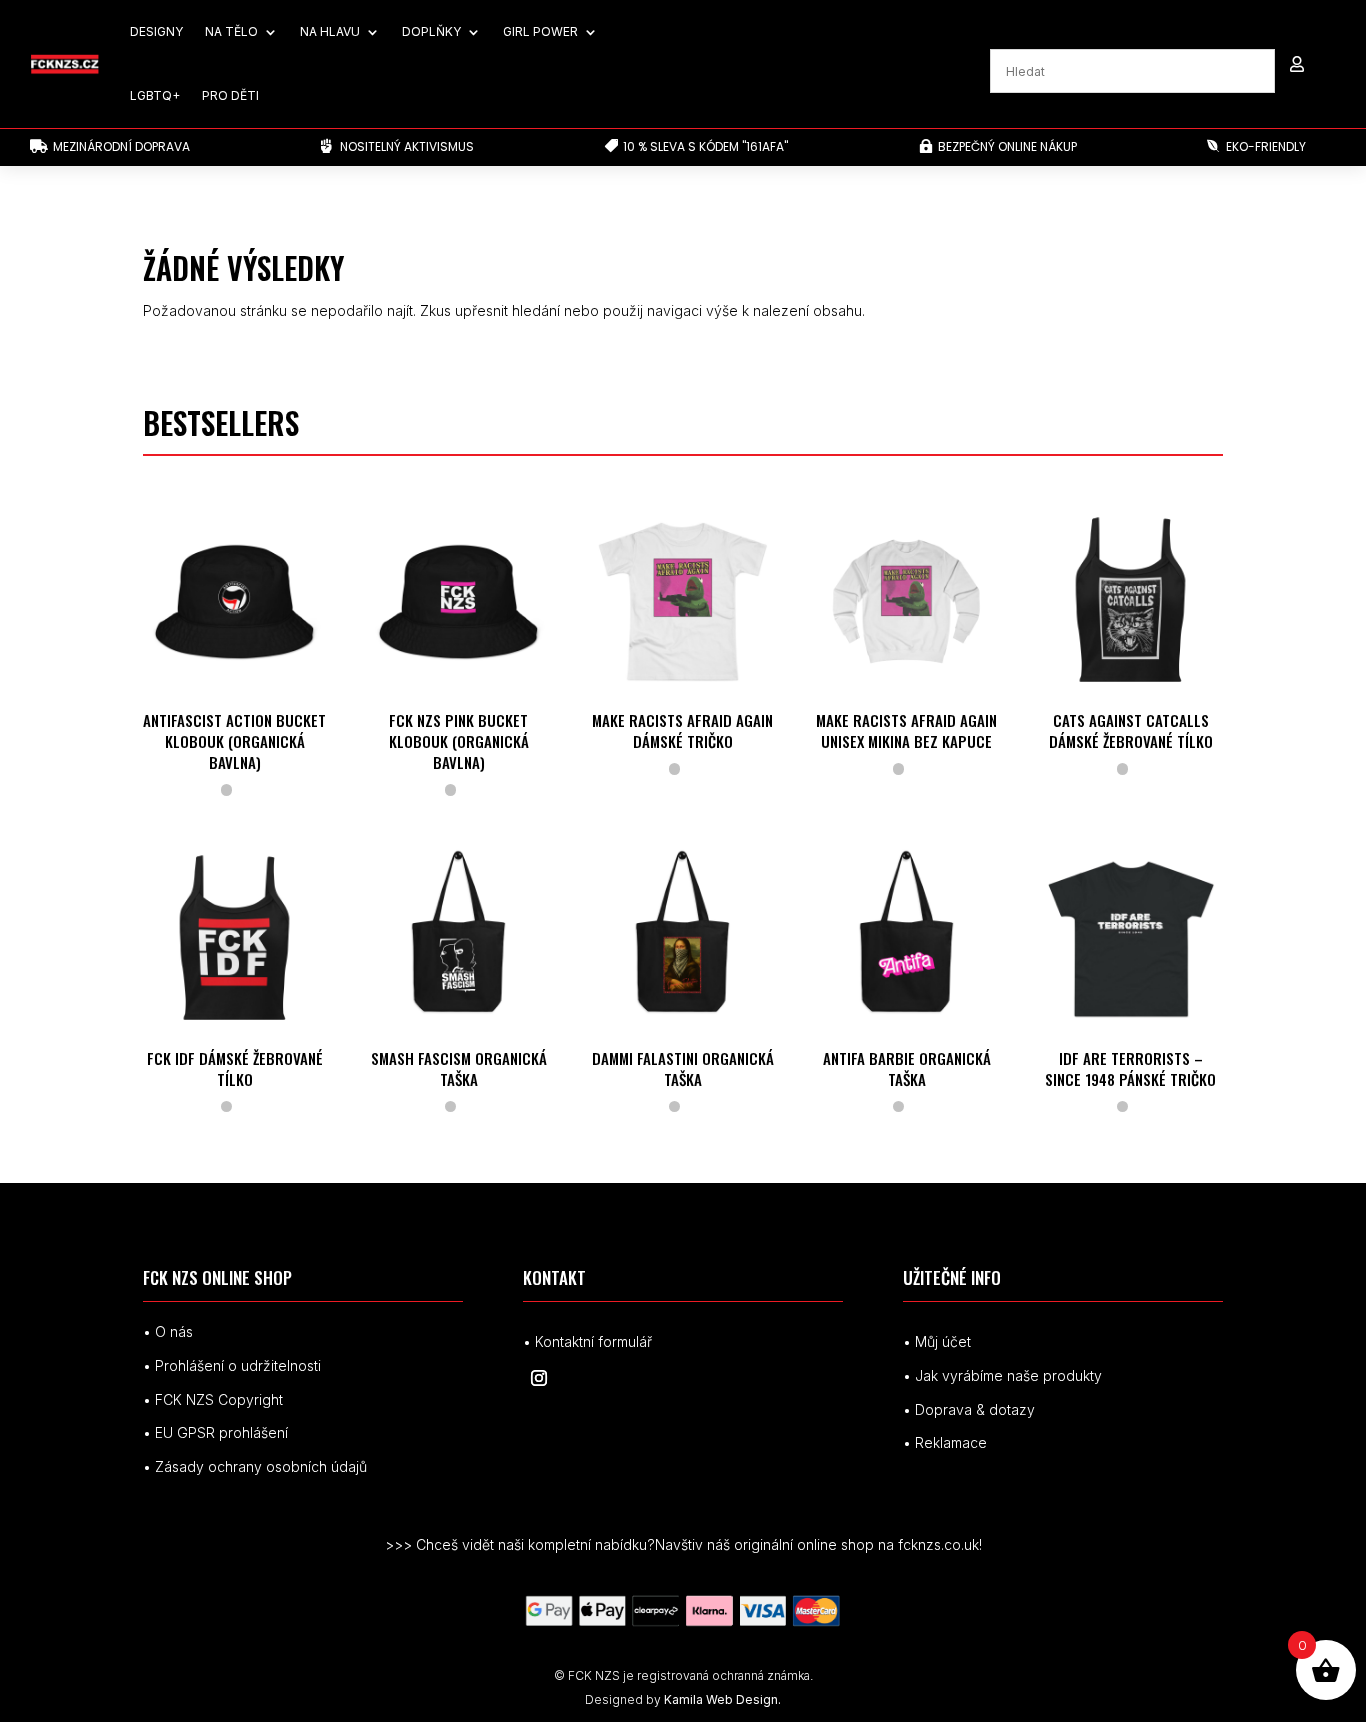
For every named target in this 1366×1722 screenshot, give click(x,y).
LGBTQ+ (155, 95)
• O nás (168, 1331)
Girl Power (540, 31)
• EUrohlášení (215, 1432)
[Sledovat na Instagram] (539, 1378)
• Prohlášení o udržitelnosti (232, 1365)
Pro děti (230, 95)
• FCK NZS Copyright (213, 1399)
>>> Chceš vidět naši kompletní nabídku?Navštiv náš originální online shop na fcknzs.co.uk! (683, 1544)
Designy (156, 31)
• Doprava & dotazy (969, 1409)
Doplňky (431, 31)
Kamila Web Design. (722, 1699)
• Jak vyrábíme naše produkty (1002, 1375)
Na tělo (231, 31)
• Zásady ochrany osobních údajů (255, 1466)
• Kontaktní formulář (587, 1341)
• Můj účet (937, 1341)
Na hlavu (330, 31)
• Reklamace (945, 1442)
